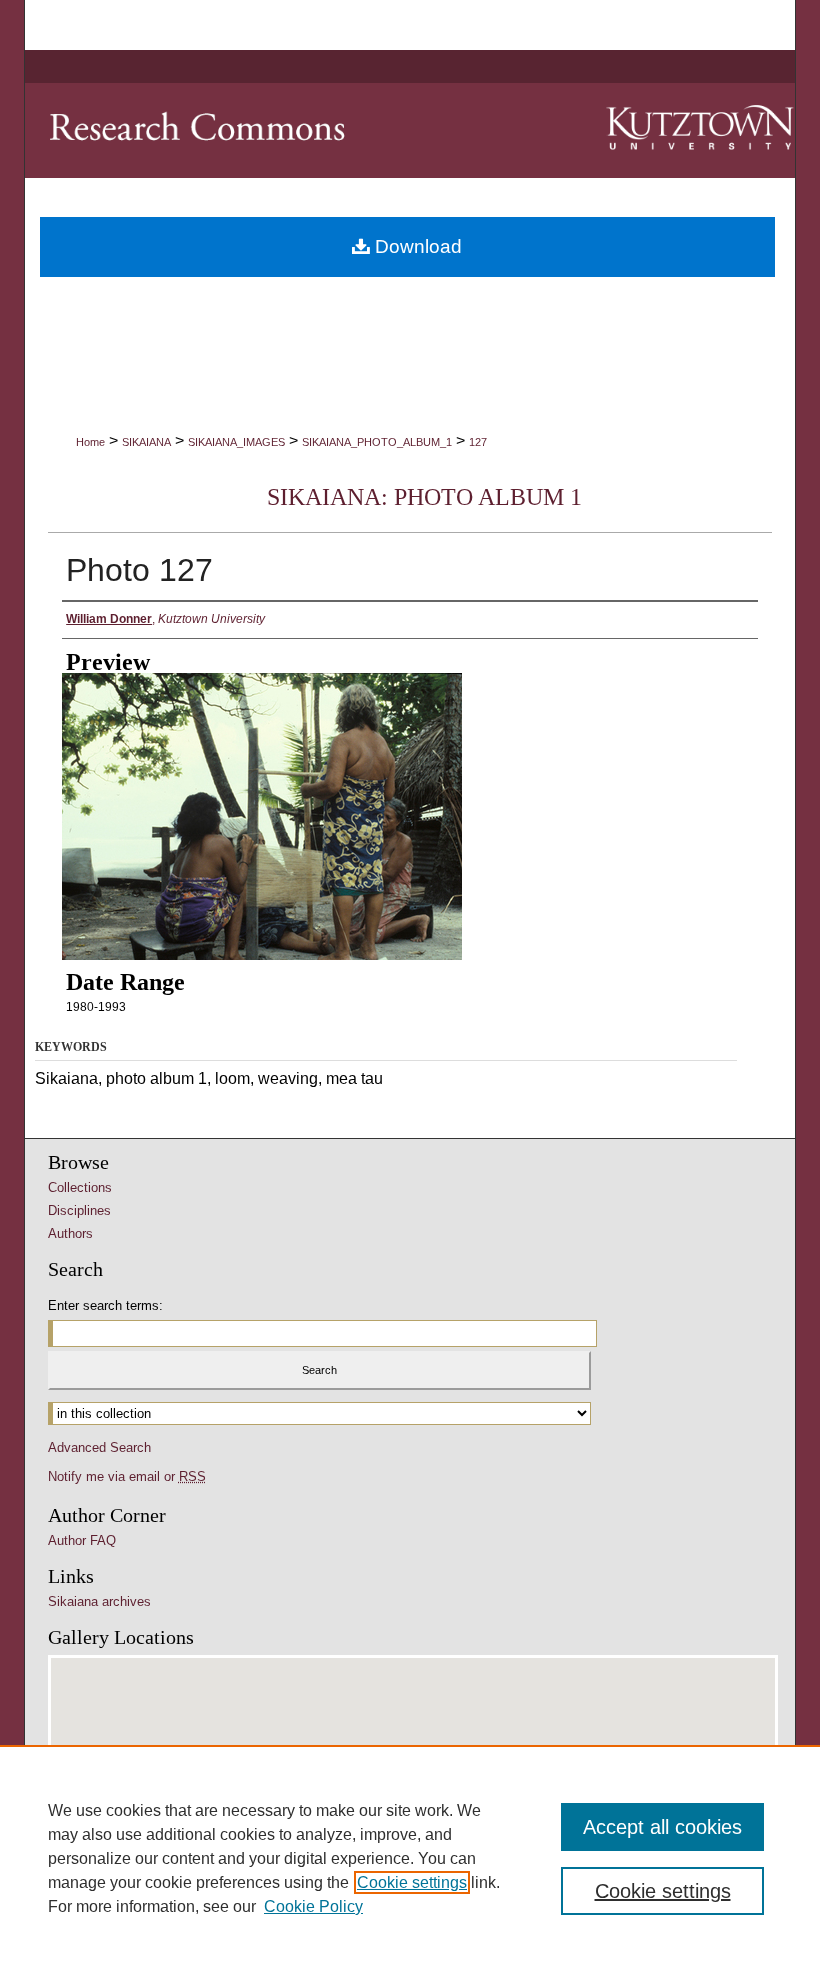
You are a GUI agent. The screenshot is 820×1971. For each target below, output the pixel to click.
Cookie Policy (313, 1906)
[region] (410, 1858)
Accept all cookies (662, 1827)
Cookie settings (412, 1882)
